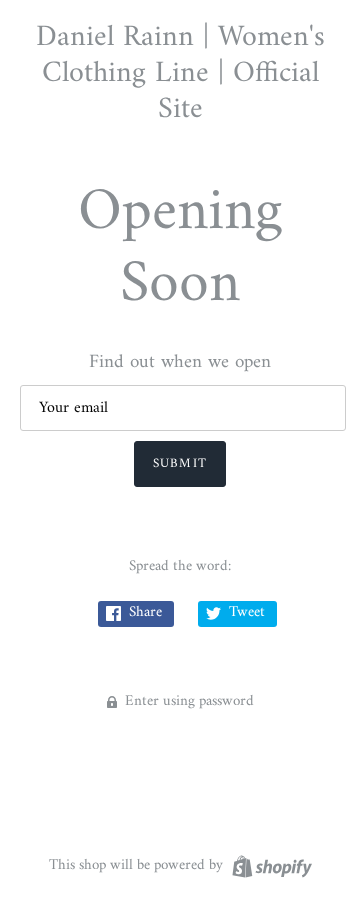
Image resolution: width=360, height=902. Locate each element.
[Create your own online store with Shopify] (269, 866)
